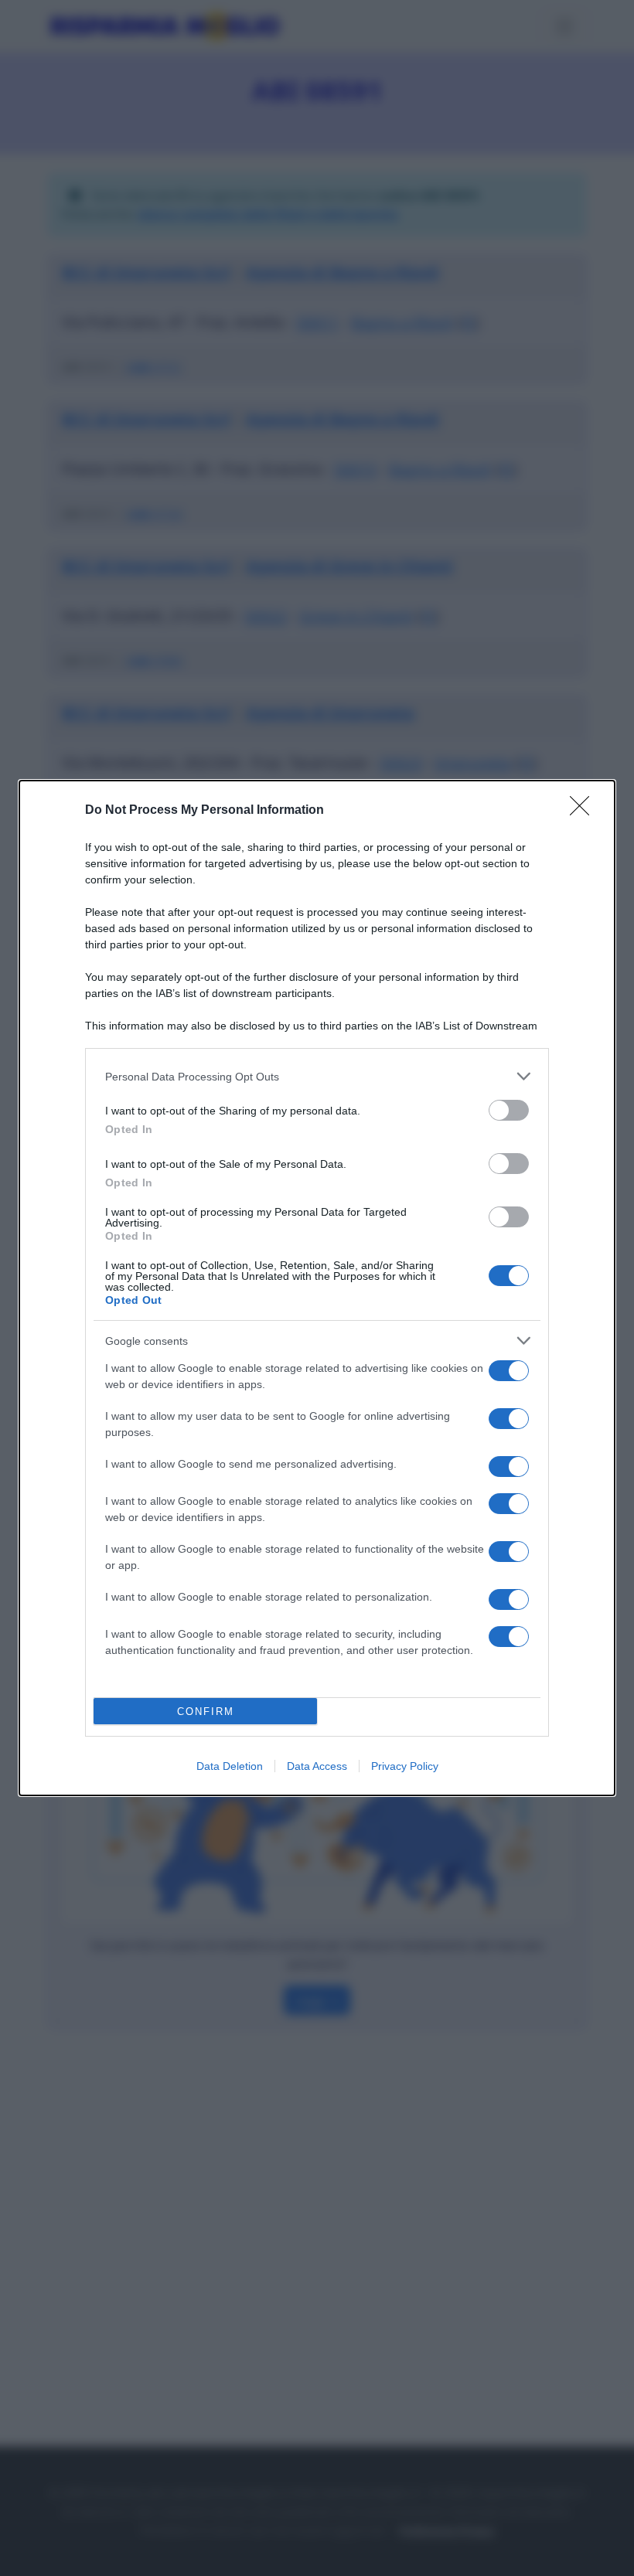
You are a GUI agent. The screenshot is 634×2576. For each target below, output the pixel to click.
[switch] (509, 1110)
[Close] (585, 811)
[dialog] (317, 1288)
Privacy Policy (405, 1766)
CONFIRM (206, 1712)
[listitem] (317, 1076)
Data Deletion (230, 1766)
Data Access (317, 1766)
